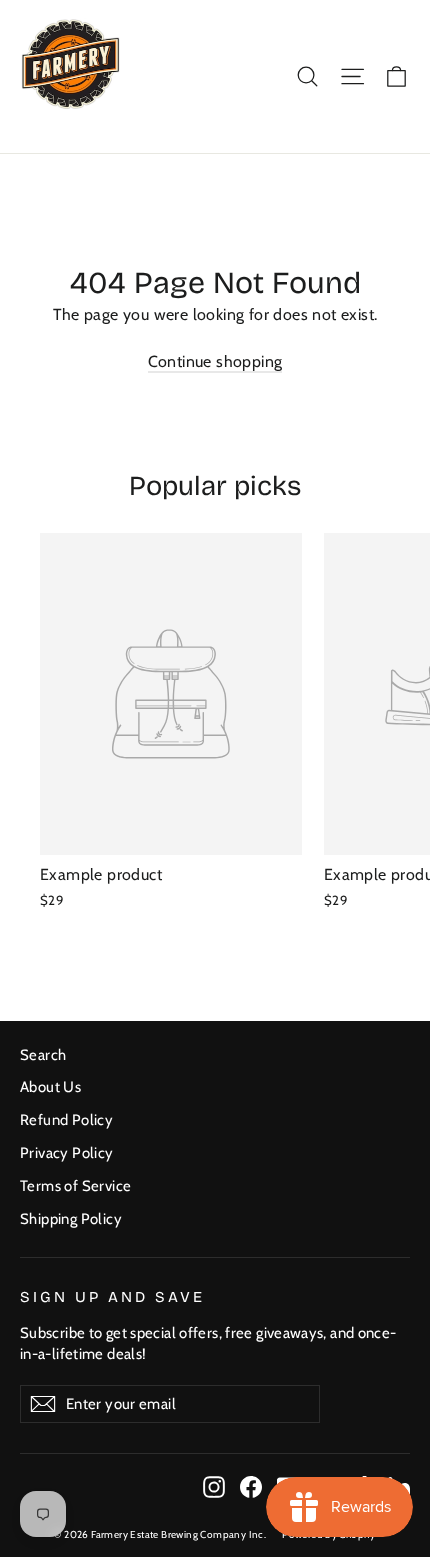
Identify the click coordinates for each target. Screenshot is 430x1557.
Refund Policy (66, 1120)
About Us (50, 1087)
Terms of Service (75, 1186)
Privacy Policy (67, 1153)
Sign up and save (112, 1297)
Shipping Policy (71, 1219)
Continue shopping (215, 361)
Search (43, 1055)
